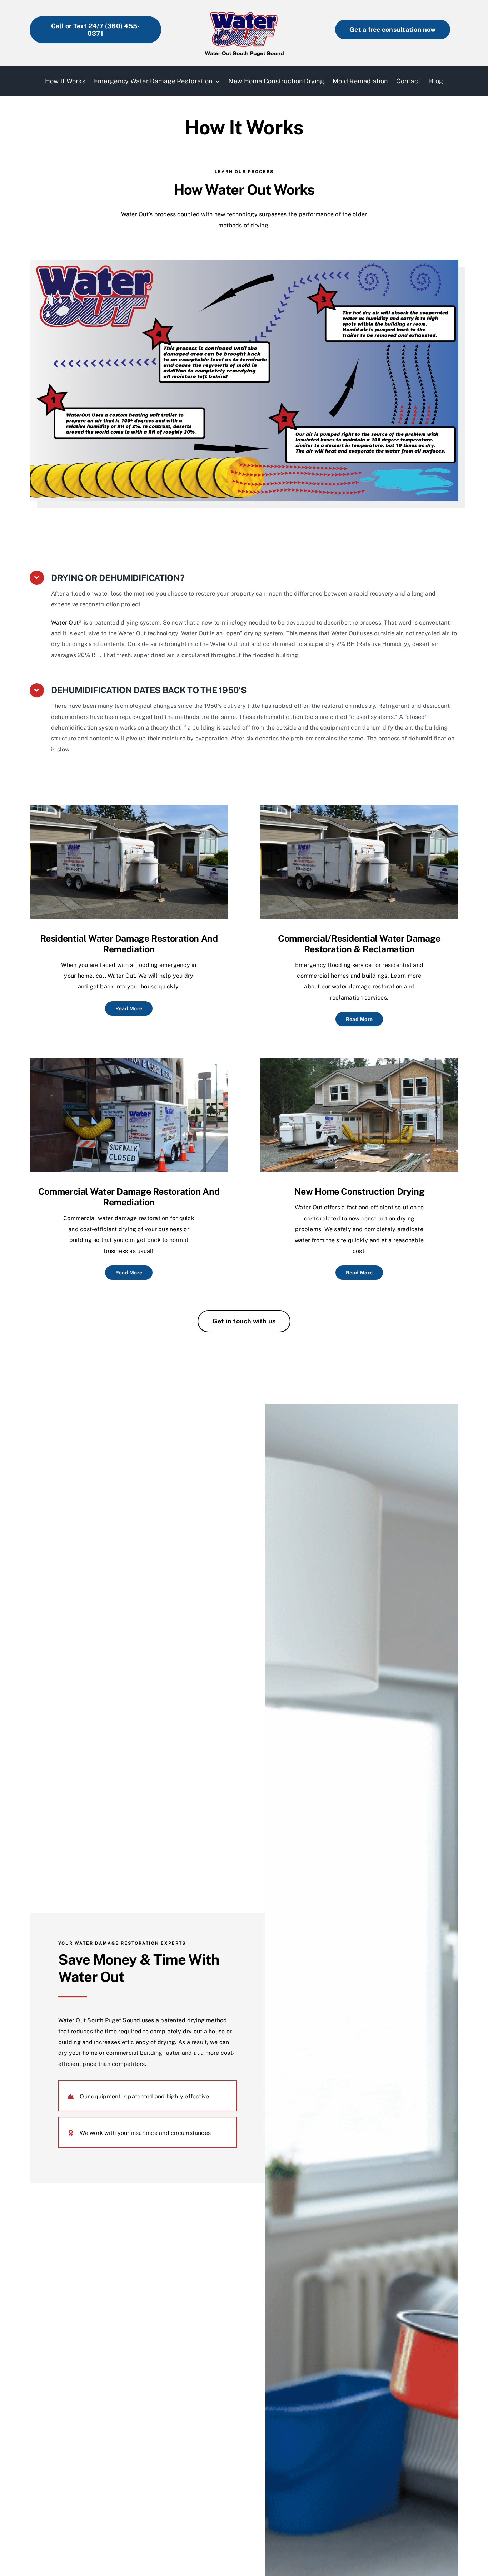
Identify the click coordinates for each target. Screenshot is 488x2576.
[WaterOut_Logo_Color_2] (244, 8)
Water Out (65, 623)
